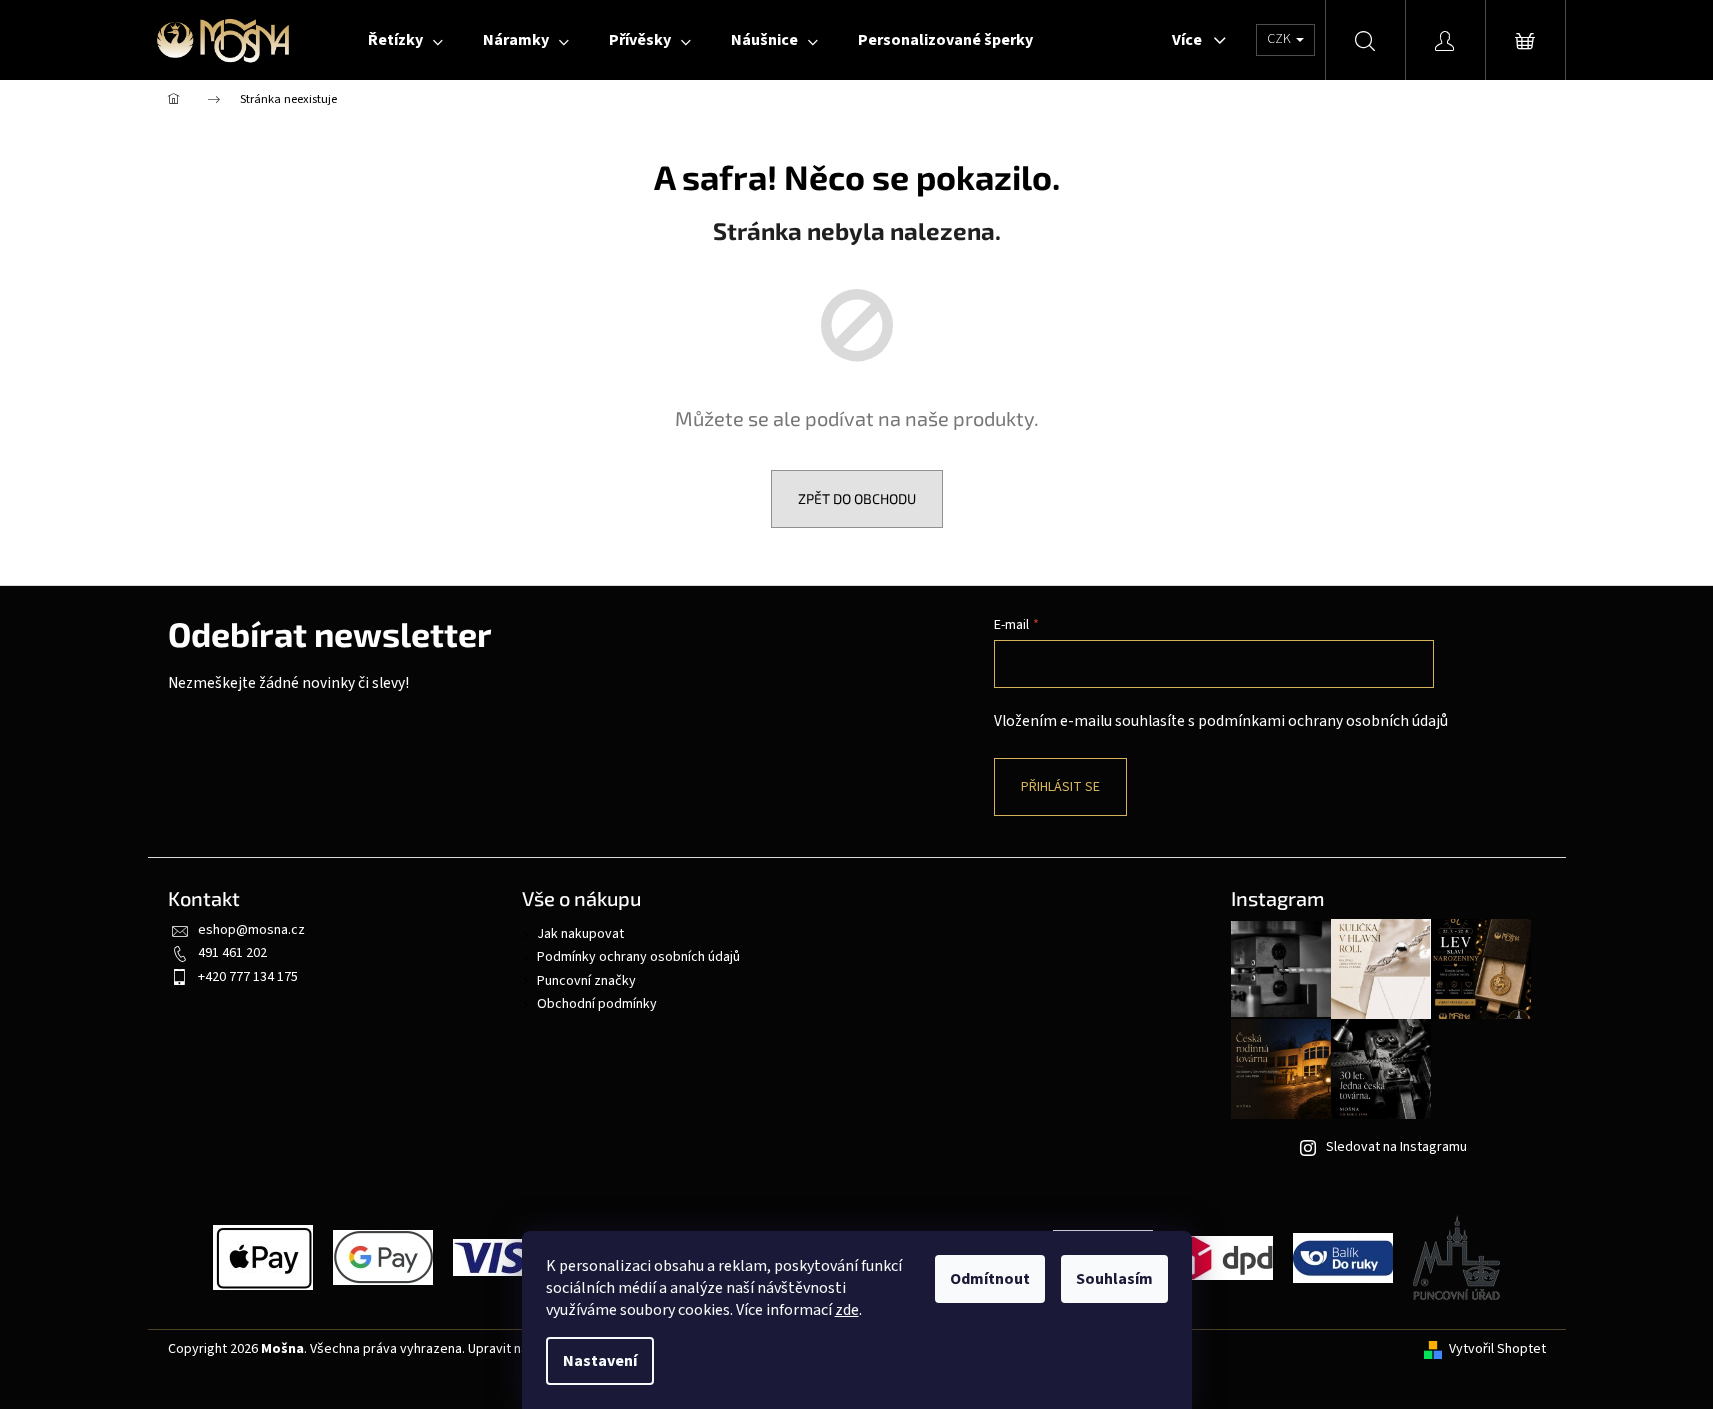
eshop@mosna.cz (251, 930)
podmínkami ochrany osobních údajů (1323, 721)
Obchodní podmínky (597, 1004)
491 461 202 (232, 953)
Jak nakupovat (580, 934)
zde (847, 1310)
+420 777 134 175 (248, 977)
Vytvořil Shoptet (1497, 1349)
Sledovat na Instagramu (1396, 1147)
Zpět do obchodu (857, 498)
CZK (1280, 39)
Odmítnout (990, 1279)
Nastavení (600, 1361)
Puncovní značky (586, 981)
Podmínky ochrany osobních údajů (638, 957)
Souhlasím (1114, 1279)
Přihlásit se (1060, 787)
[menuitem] (405, 40)
